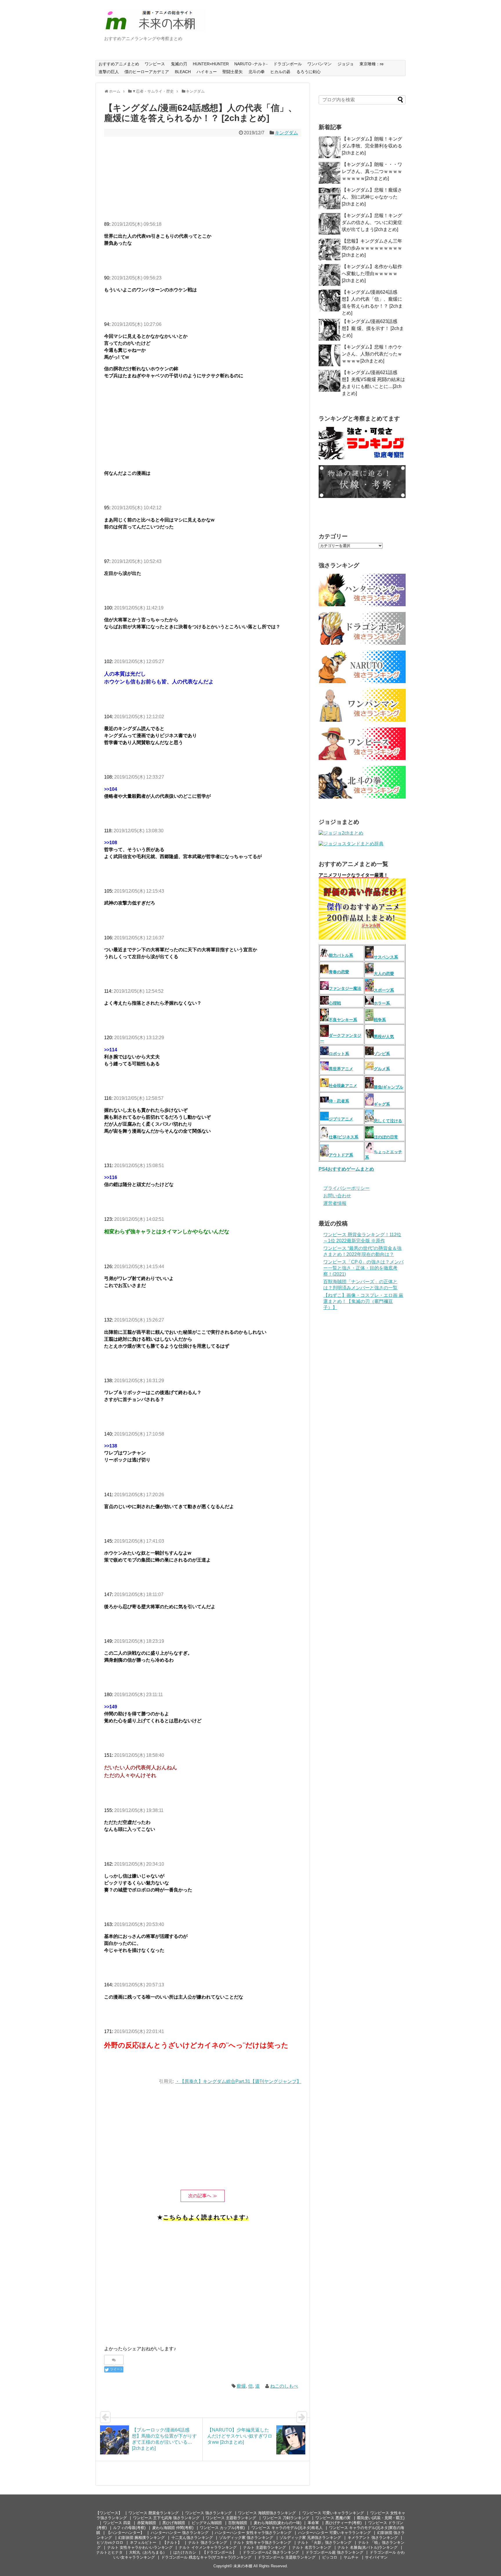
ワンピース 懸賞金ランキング (154, 2513)
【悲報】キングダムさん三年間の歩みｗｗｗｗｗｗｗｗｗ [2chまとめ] (372, 248)
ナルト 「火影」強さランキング (324, 2542)
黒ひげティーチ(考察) (343, 2523)
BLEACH (183, 72)
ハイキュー (207, 72)
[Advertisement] (203, 180)
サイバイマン (376, 2557)
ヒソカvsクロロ (110, 2542)
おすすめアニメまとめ (119, 64)
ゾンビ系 (382, 1054)
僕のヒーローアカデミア (147, 72)
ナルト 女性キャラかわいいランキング (140, 2547)
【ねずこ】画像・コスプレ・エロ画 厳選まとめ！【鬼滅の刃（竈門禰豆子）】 (363, 1301)
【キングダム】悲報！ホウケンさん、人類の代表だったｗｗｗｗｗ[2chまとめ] (372, 354)
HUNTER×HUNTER (211, 64)
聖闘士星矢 (233, 72)
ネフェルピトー (143, 2542)
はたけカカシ (185, 2552)
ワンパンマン (320, 64)
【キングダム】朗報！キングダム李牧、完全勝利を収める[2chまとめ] (372, 146)
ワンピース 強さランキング (208, 2513)
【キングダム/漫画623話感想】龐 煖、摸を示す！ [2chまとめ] (373, 328)
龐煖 (241, 2386)
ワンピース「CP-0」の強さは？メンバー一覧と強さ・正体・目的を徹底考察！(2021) (363, 1268)
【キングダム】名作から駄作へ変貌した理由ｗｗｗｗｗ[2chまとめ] (372, 274)
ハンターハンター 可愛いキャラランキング (334, 2533)
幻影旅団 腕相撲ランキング (141, 2538)
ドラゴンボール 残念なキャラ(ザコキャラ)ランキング (206, 2557)
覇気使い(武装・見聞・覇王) (381, 2518)
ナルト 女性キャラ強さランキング (262, 2542)
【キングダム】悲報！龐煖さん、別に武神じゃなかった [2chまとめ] (372, 197)
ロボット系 (339, 1054)
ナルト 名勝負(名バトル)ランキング (367, 2547)
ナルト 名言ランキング (312, 2547)
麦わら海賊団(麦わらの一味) (277, 2523)
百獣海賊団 (238, 2523)
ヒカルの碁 (280, 72)
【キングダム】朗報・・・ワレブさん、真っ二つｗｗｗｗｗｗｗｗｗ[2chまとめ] (372, 171)
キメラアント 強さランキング (373, 2538)
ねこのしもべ (284, 2386)
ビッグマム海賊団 (207, 2523)
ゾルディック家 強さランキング (246, 2538)
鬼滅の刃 (179, 64)
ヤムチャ (351, 2557)
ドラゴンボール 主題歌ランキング (287, 2557)
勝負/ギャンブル (389, 1087)
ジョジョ (346, 64)
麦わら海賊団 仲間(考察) (173, 2528)
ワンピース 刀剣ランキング (286, 2518)
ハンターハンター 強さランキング (180, 2533)
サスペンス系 (386, 957)
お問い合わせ (337, 1196)
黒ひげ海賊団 (174, 2523)
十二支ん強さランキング (192, 2538)
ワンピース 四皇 (117, 2523)
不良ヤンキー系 (343, 1020)
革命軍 (313, 2523)
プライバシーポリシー (346, 1188)
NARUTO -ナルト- (251, 64)
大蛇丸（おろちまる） (148, 2552)
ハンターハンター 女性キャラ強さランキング (253, 2533)
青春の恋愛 (339, 972)
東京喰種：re (372, 64)
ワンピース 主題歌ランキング (231, 2518)
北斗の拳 (257, 72)
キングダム (286, 133)
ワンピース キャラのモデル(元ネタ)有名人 (287, 2528)
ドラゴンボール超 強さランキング (334, 2552)
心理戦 (335, 1003)
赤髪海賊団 (147, 2523)
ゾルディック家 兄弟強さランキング (310, 2538)
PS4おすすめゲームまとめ (346, 1169)
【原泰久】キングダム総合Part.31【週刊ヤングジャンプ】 (240, 2081)
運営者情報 (335, 1203)
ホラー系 (382, 1003)
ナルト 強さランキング (208, 2542)
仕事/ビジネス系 (344, 1137)
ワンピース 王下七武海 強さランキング (166, 2518)
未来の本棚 (243, 2566)
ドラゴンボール (288, 64)
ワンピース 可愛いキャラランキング (333, 2513)
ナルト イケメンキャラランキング (208, 2547)
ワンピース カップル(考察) (222, 2528)
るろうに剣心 (308, 72)
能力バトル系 (341, 955)
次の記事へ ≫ (203, 2196)
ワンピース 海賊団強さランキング (267, 2513)
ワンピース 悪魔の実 (333, 2518)
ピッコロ (330, 2557)
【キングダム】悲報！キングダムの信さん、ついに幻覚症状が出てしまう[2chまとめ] (372, 222)
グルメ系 (382, 1069)
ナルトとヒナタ (109, 2552)
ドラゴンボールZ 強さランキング (271, 2552)
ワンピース (155, 64)
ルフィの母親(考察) (129, 2528)
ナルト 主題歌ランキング (265, 2547)
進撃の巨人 (109, 72)
